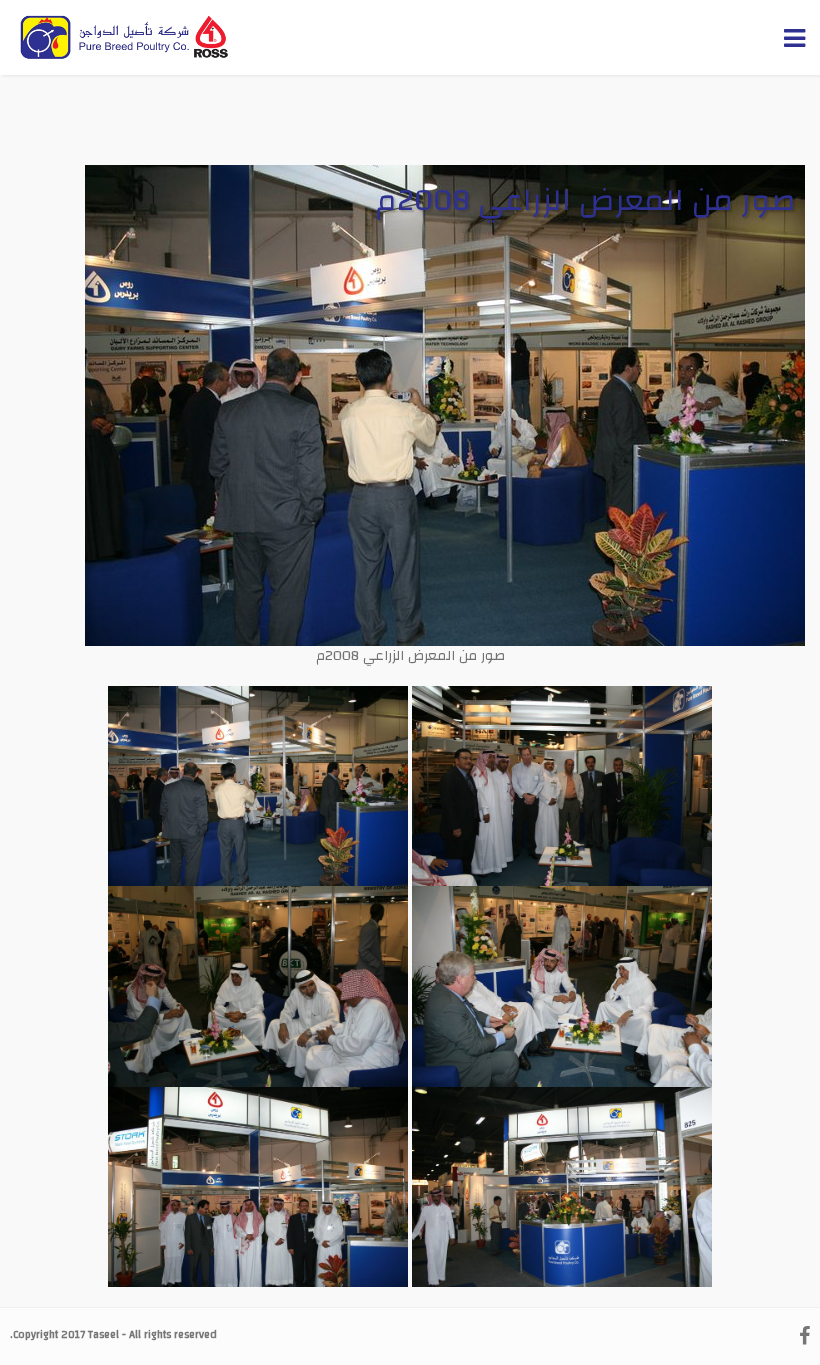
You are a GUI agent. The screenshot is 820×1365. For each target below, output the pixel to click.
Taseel (103, 1335)
